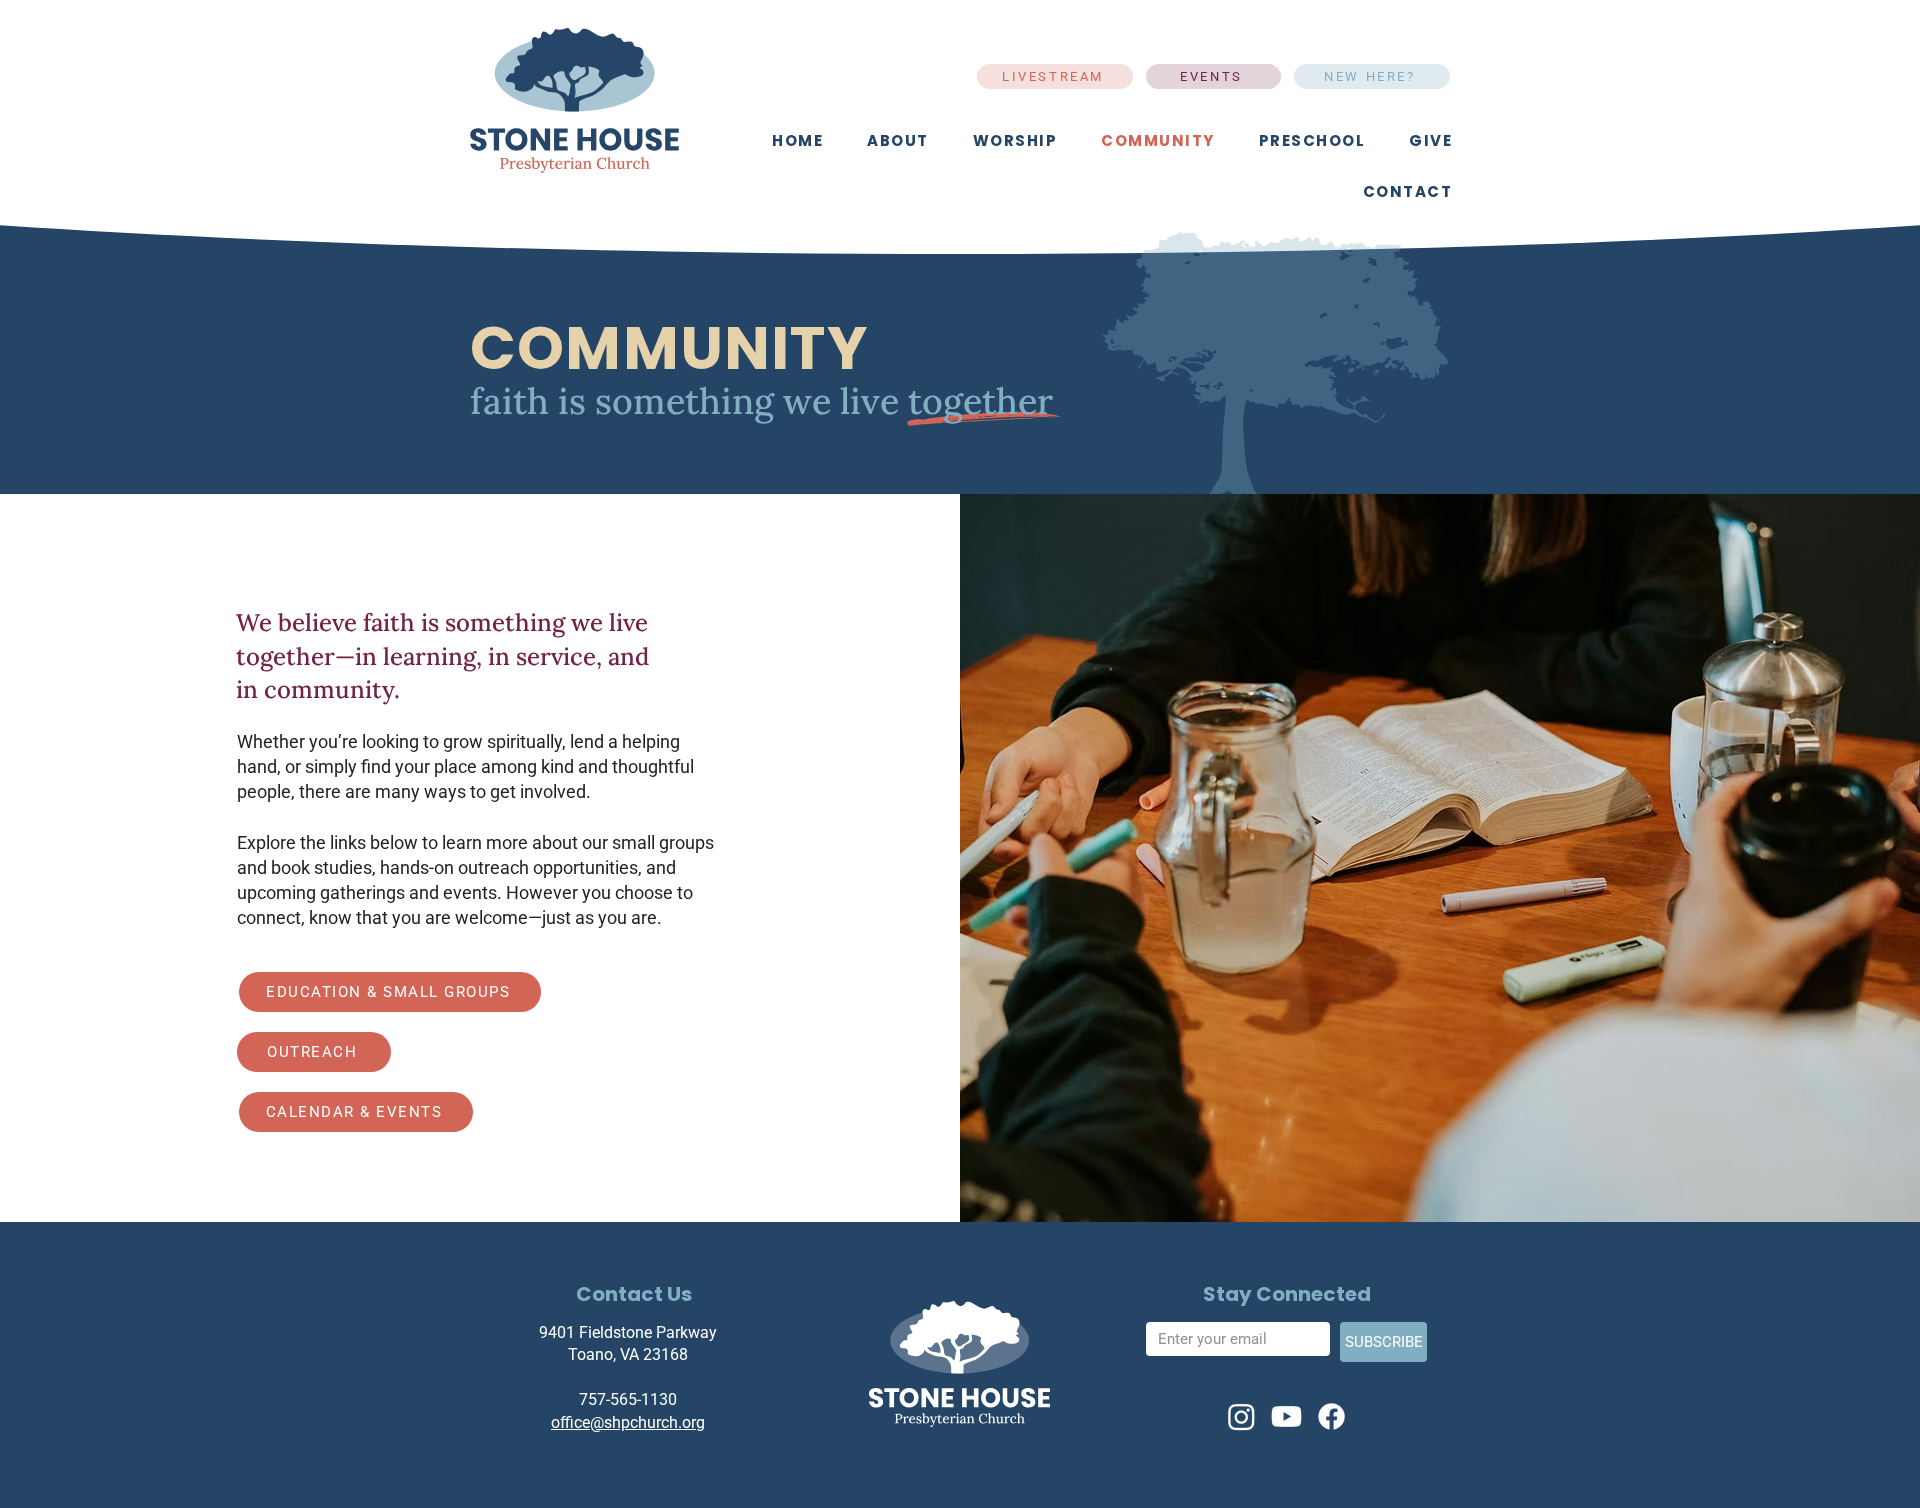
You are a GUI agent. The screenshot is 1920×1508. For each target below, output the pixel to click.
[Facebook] (1331, 1416)
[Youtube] (1286, 1416)
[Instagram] (1241, 1416)
